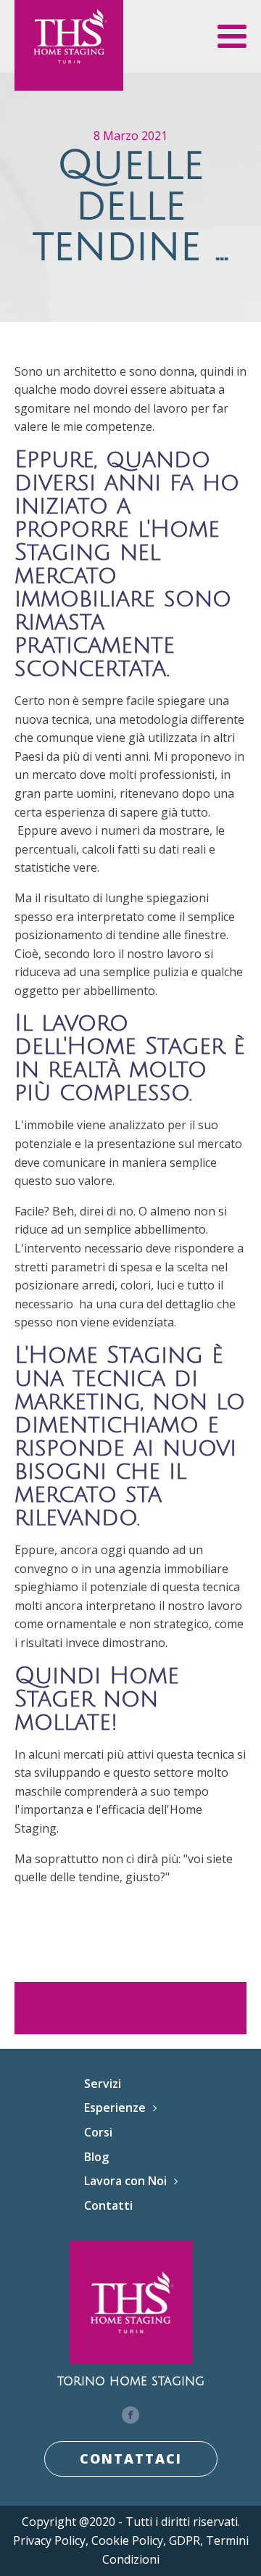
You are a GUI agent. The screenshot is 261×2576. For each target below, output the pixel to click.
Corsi (98, 2132)
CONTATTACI (131, 2459)
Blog (96, 2157)
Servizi (103, 2084)
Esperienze (115, 2108)
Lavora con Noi (125, 2181)
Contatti (108, 2205)
